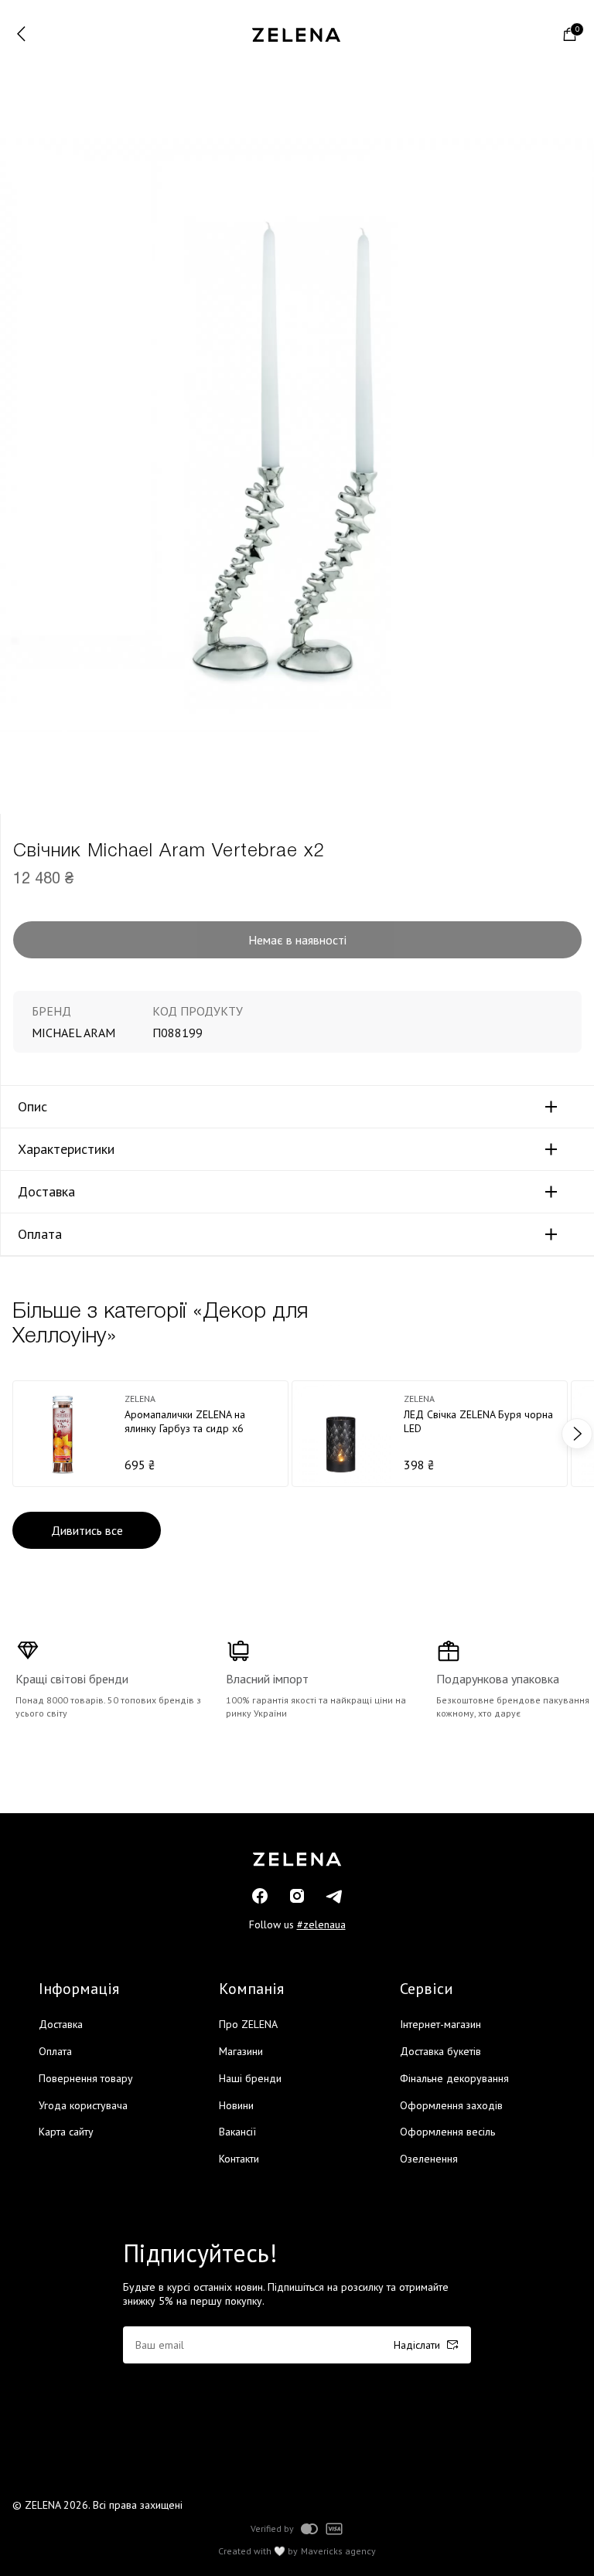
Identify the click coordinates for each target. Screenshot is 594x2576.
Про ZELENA (248, 2024)
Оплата (40, 1234)
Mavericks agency (338, 2551)
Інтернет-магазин (440, 2024)
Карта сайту (66, 2132)
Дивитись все (87, 1530)
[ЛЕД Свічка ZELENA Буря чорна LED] (430, 1434)
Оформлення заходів (451, 2105)
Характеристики (66, 1149)
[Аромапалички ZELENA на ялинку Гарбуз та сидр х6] (150, 1434)
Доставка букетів (440, 2051)
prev (17, 1434)
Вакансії (237, 2132)
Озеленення (429, 2159)
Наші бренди (250, 2078)
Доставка (46, 1192)
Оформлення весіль (447, 2132)
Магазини (241, 2051)
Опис (32, 1107)
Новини (236, 2105)
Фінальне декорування (454, 2078)
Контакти (239, 2159)
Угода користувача (83, 2105)
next (577, 1434)
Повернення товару (86, 2078)
